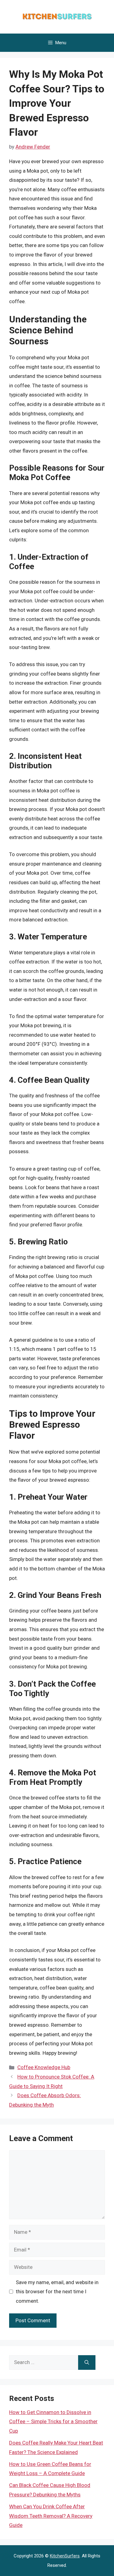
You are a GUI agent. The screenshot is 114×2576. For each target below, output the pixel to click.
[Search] (87, 2363)
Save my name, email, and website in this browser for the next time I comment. (57, 2292)
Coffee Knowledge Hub (44, 2067)
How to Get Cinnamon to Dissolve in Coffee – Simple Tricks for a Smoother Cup (53, 2422)
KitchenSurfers (65, 2556)
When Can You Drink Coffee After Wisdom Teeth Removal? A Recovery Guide (51, 2516)
